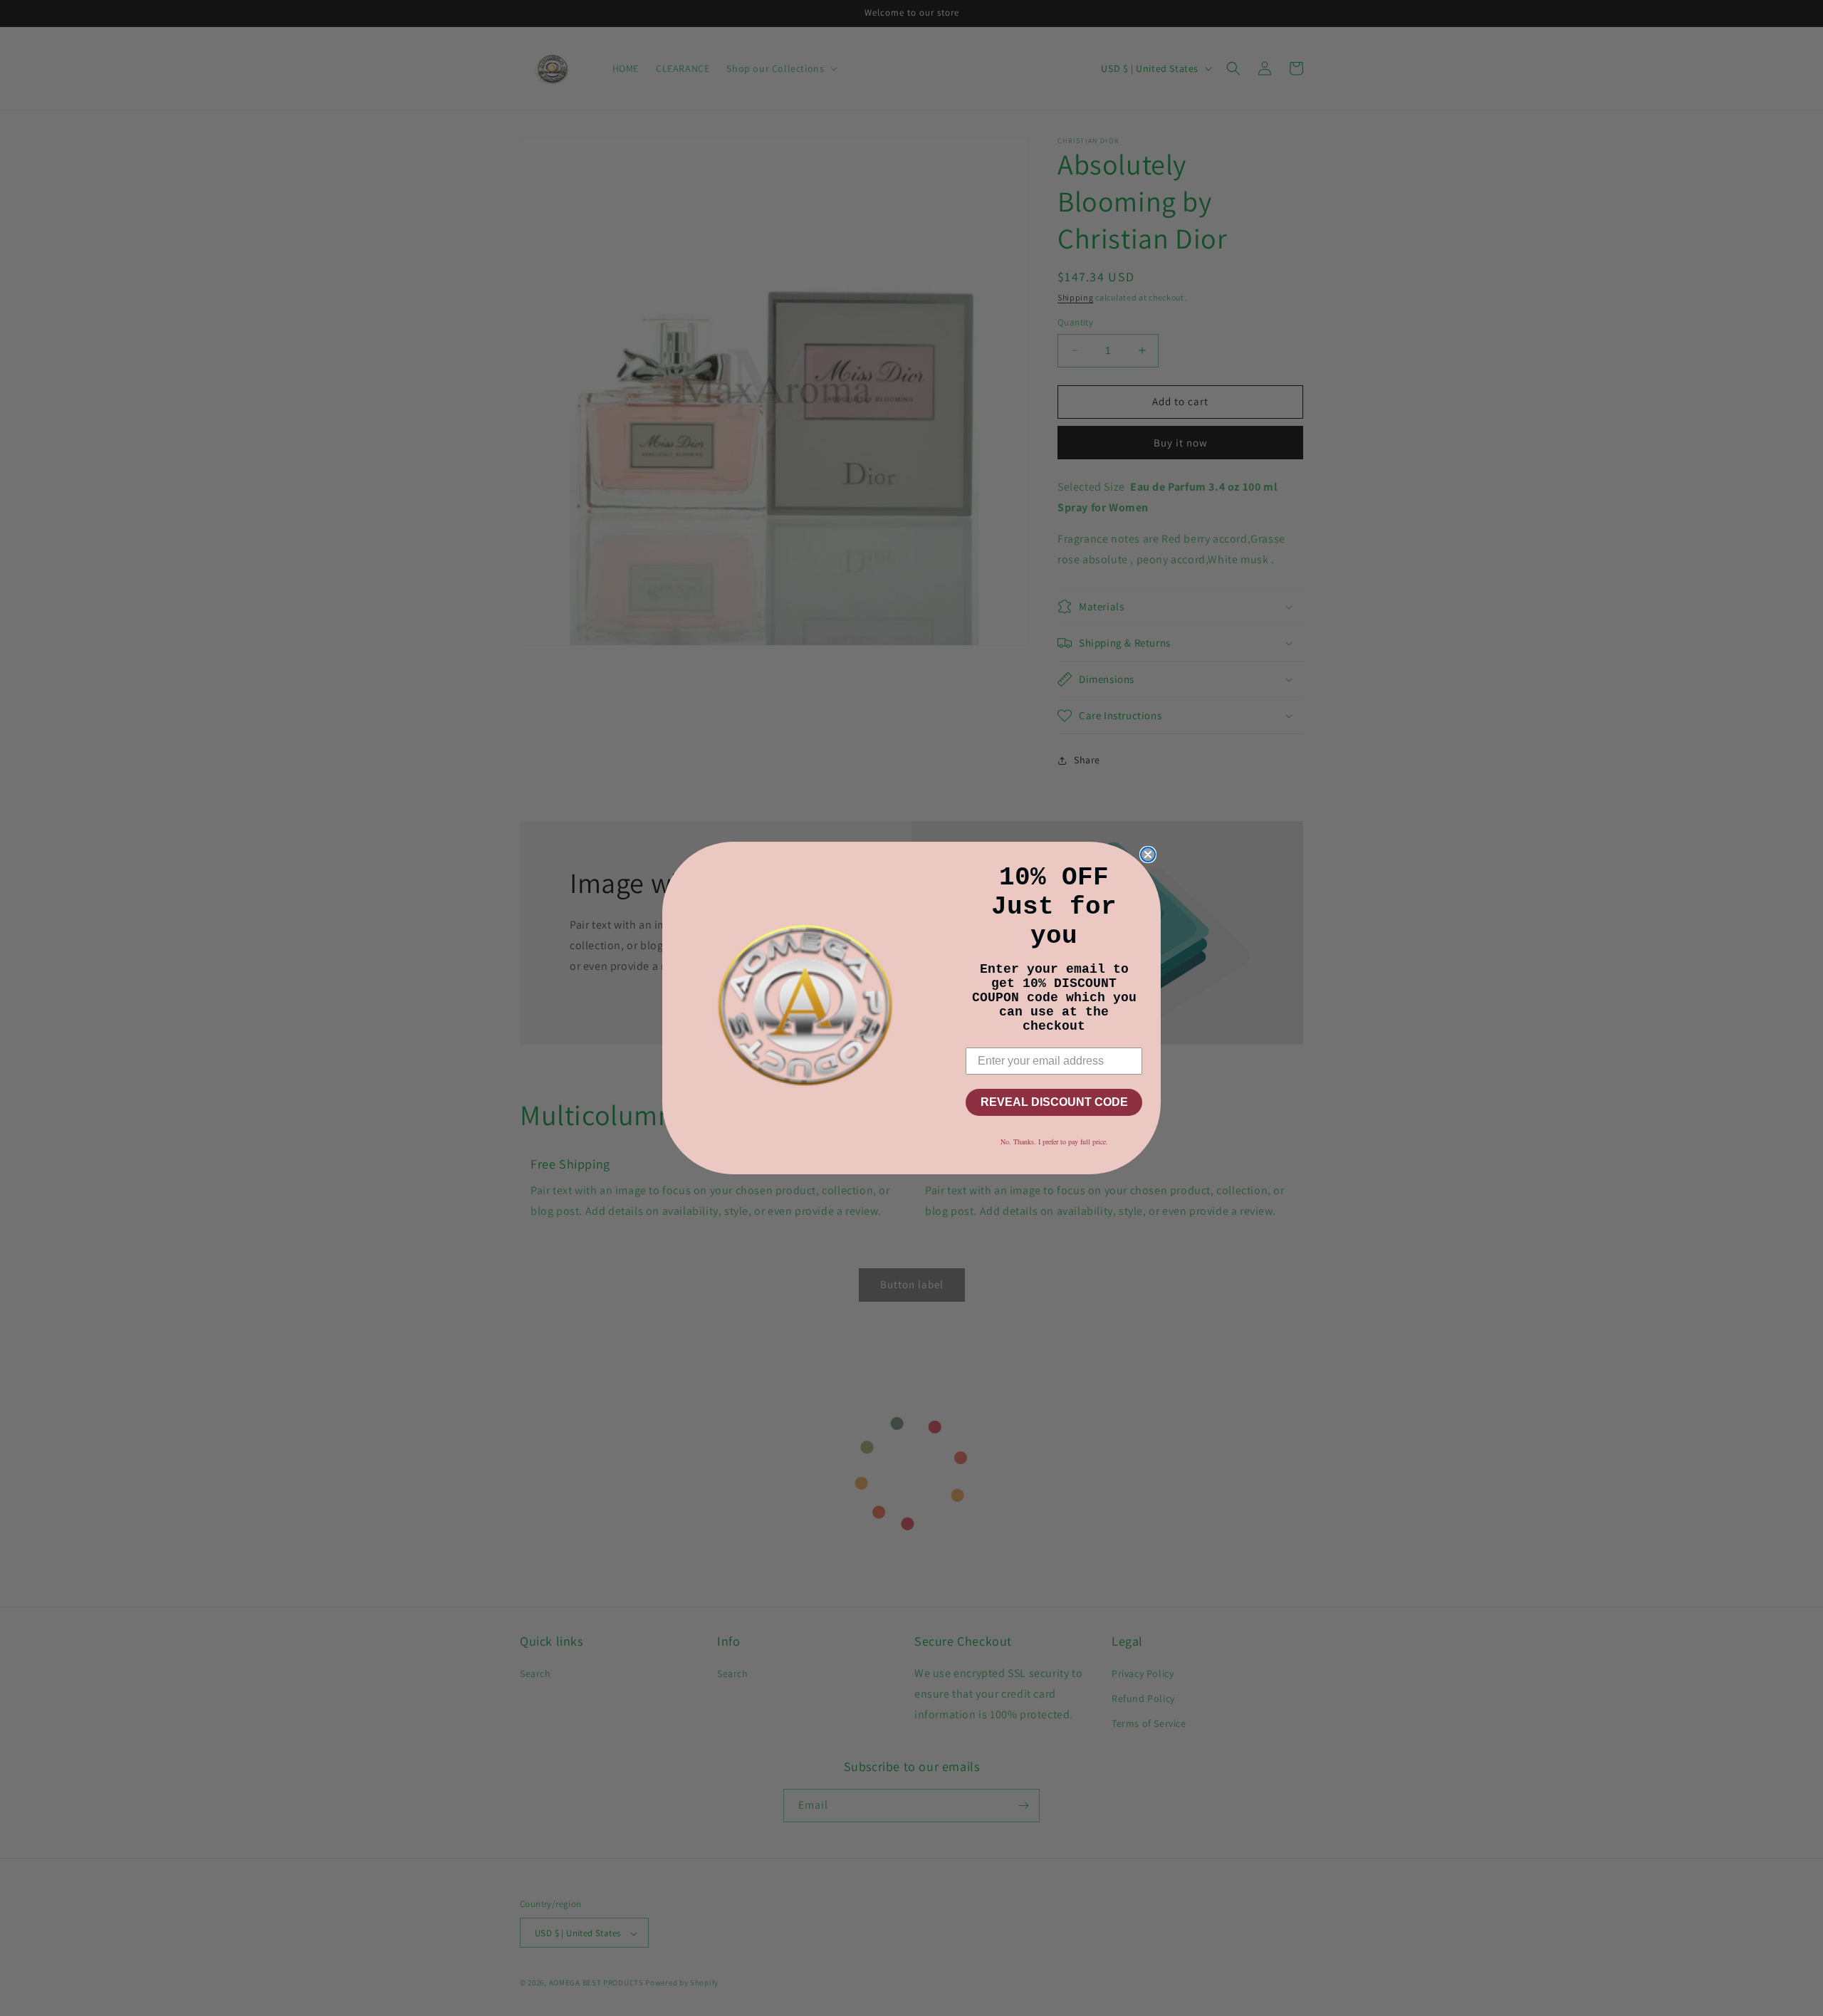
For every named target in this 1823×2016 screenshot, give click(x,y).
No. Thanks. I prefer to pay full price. (1054, 1142)
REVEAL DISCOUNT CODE (1054, 1102)
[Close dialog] (1148, 855)
